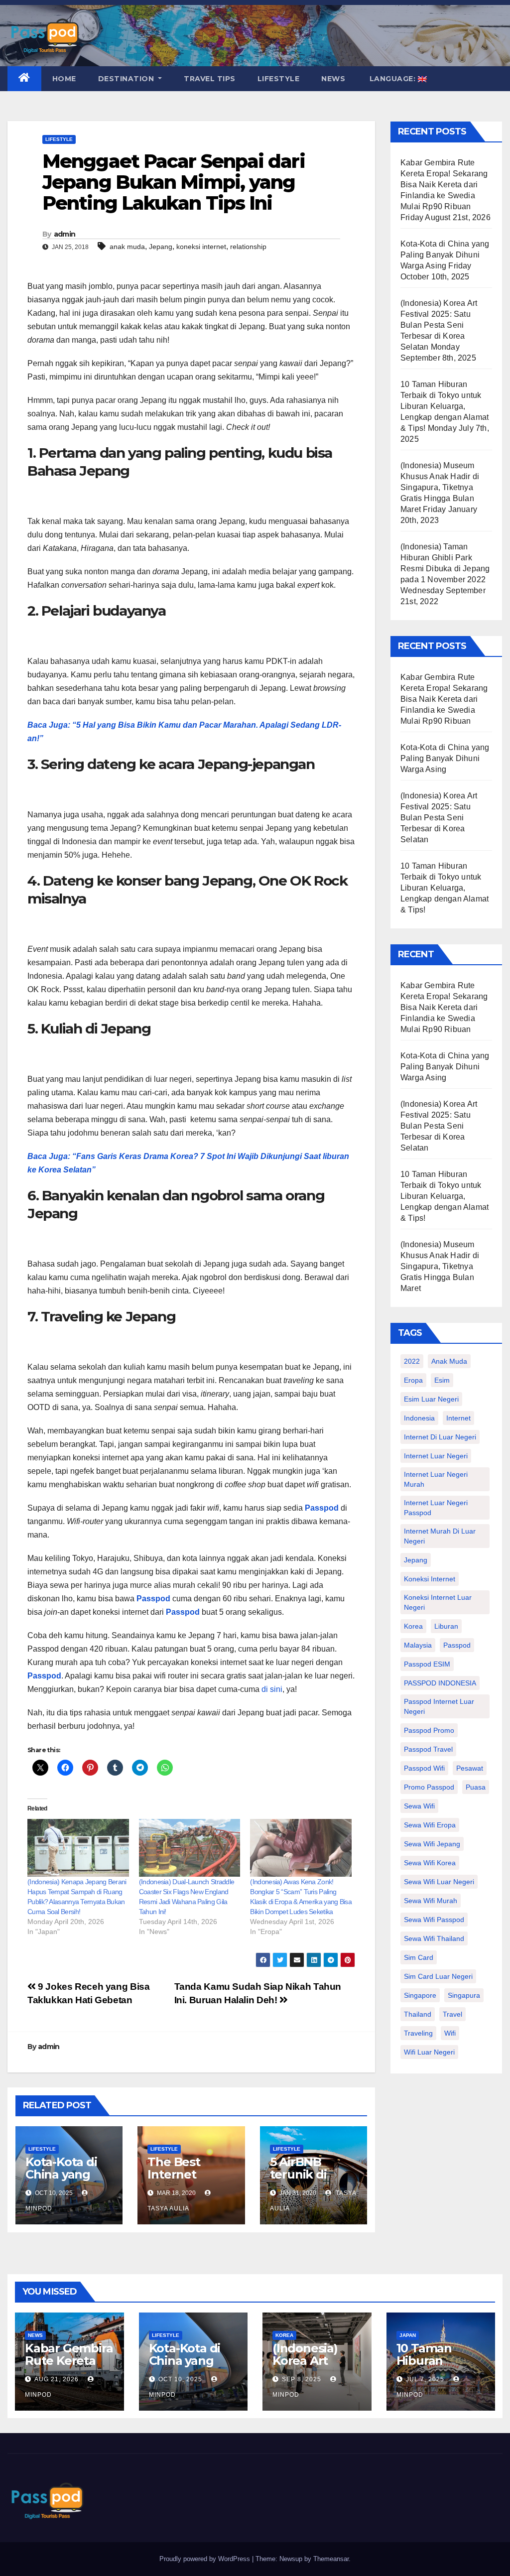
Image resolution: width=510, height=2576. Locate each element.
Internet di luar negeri (440, 1437)
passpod (457, 1645)
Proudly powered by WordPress (206, 2559)
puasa (476, 1787)
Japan (408, 2335)
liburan (446, 1626)
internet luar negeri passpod (436, 1508)
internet (458, 1418)
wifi (450, 2033)
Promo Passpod (429, 1787)
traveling (418, 2033)
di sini (272, 1689)
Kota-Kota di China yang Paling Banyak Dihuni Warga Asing (445, 255)
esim (442, 1380)
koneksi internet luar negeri (438, 1602)
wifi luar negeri (429, 2052)
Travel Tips (210, 79)
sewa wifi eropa (430, 1825)
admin (65, 234)
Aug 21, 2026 (57, 2379)
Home (64, 79)
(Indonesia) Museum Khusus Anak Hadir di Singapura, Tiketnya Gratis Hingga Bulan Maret (440, 487)
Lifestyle (279, 79)
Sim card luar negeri (438, 1976)
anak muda (127, 247)
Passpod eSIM (427, 1664)
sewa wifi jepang (432, 1844)
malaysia (418, 1645)
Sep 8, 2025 (302, 2379)
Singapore (420, 1995)
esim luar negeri (431, 1399)
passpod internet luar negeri (439, 1706)
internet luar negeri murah (436, 1479)
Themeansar (331, 2559)
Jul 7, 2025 (425, 2379)
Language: (392, 79)
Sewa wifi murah (431, 1901)
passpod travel (428, 1749)
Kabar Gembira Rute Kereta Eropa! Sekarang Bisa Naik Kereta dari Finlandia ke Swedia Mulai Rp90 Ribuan (444, 185)
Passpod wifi (424, 1768)
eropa (413, 1380)
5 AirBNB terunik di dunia (298, 2174)
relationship (248, 247)
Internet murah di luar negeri (440, 1536)
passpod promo (429, 1730)
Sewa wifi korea (430, 1863)
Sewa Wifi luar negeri (439, 1882)
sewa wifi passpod (434, 1920)
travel (452, 2014)
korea (413, 1626)
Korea (284, 2335)
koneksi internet (201, 247)
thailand (418, 2014)
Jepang (161, 247)
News (333, 79)
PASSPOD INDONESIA (440, 1683)
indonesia (419, 1418)
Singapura (464, 1995)
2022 (412, 1361)
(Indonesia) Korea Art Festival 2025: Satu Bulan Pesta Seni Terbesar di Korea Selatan (439, 325)
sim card (419, 1957)
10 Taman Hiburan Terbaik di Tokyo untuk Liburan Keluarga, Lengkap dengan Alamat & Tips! (445, 406)
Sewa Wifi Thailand (434, 1938)
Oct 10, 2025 (180, 2379)
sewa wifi (419, 1806)
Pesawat (470, 1768)
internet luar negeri (436, 1456)
